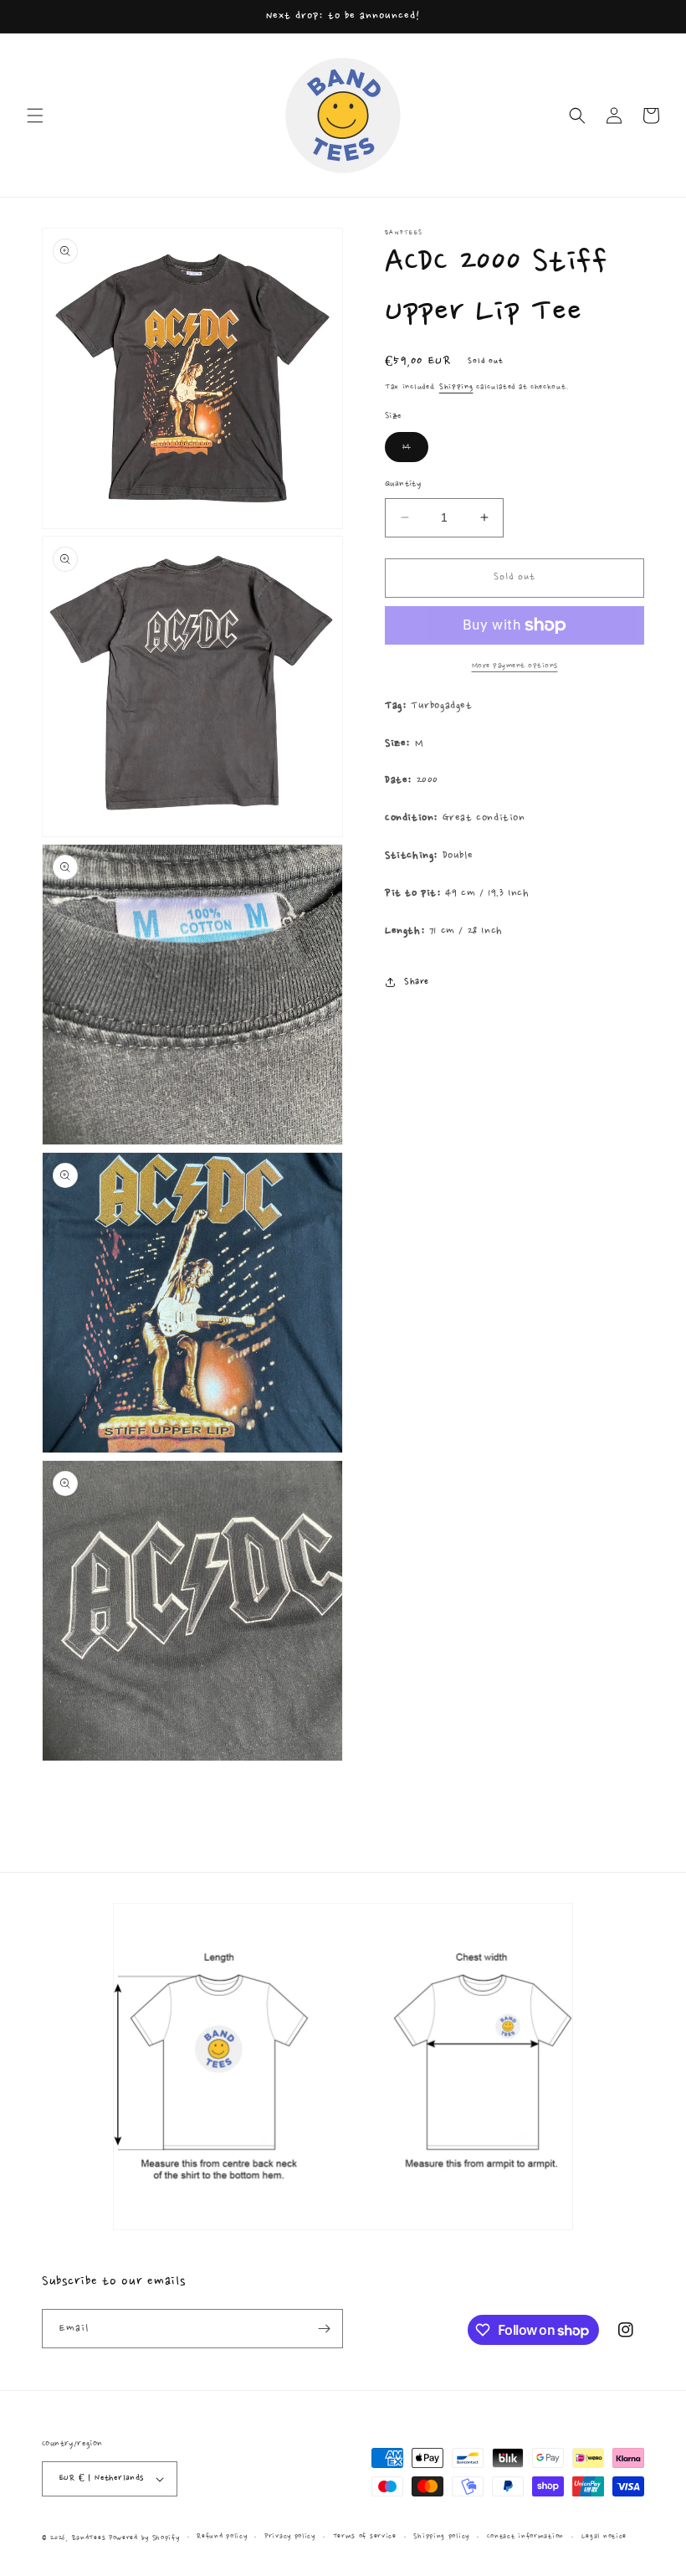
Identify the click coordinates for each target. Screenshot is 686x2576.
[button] (35, 116)
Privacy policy (290, 2536)
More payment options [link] (515, 666)
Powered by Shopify (144, 2538)
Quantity (403, 484)
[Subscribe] (324, 2329)
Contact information (525, 2536)
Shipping (456, 387)
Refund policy (222, 2536)
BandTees (89, 2538)
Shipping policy (441, 2536)
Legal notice (604, 2536)
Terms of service (365, 2536)
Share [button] (417, 982)
